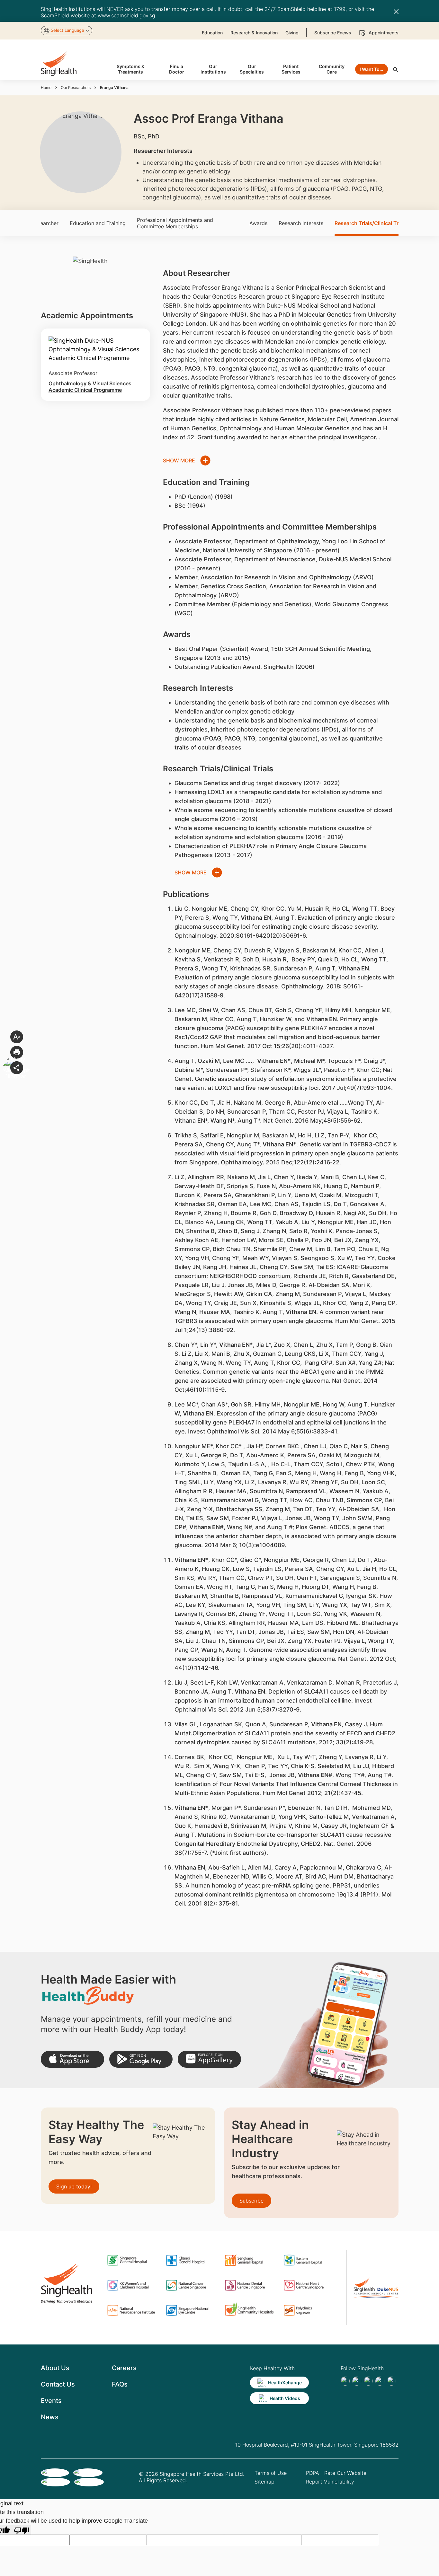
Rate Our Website (345, 2473)
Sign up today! (74, 2186)
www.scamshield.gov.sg (126, 15)
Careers (124, 2368)
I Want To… (371, 69)
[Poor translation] (22, 2530)
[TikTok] (357, 2381)
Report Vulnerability (330, 2482)
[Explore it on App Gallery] (209, 2059)
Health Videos (285, 2398)
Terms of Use (271, 2473)
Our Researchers (76, 88)
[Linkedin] (368, 2381)
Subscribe (251, 2201)
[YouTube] (391, 2381)
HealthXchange (285, 2383)
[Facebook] (345, 2381)
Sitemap (264, 2482)
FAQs (120, 2384)
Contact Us (58, 2384)
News (50, 2417)
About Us (55, 2368)
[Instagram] (380, 2381)
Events (51, 2401)
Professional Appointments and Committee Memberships (175, 223)
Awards (258, 223)
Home (46, 88)
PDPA (313, 2473)
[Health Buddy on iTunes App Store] (72, 2059)
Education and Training (98, 223)
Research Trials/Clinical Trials (371, 223)
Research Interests (301, 223)
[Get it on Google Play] (141, 2059)
